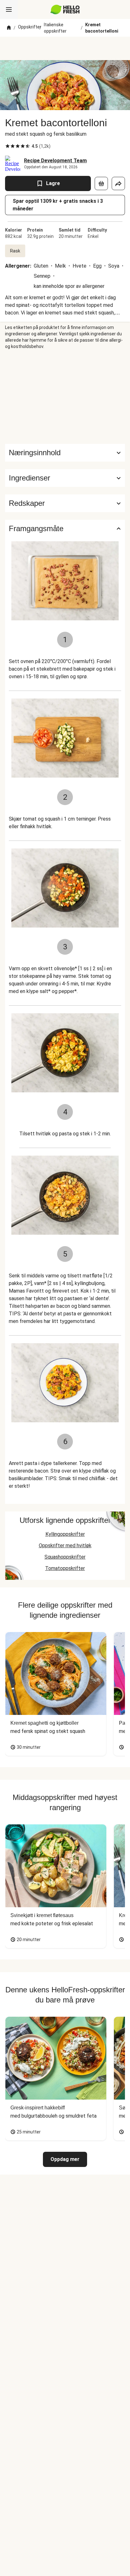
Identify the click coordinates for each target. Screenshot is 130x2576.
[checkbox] (8, 146)
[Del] (118, 183)
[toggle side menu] (9, 9)
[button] (65, 478)
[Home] (9, 28)
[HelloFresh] (65, 9)
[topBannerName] (65, 48)
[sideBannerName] (65, 397)
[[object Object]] (101, 183)
